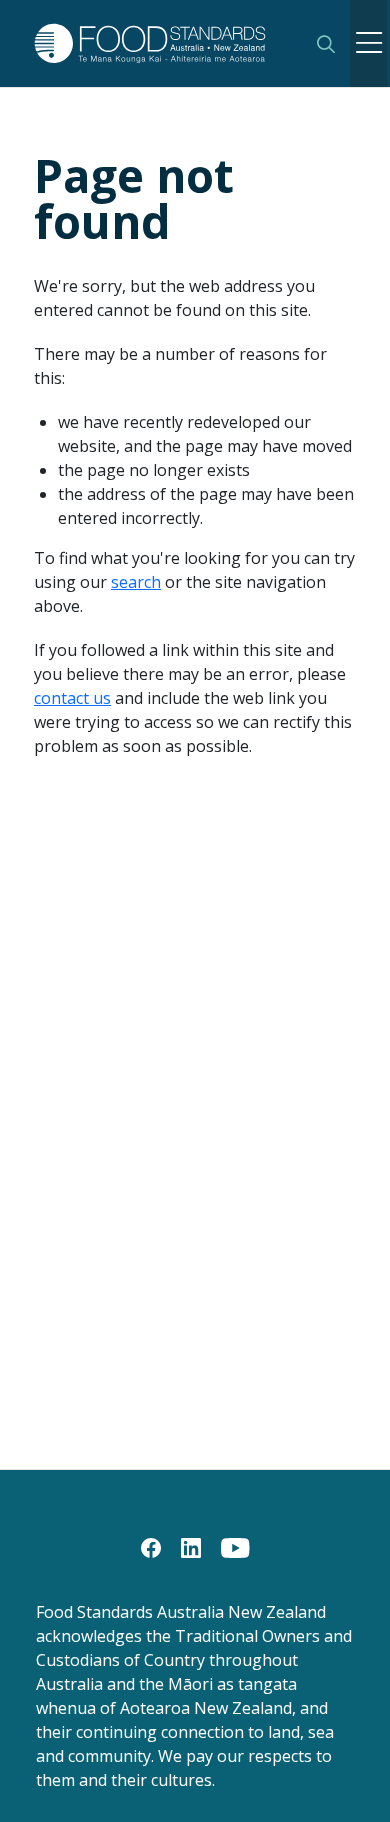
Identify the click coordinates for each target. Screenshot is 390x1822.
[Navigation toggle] (368, 43)
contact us (72, 698)
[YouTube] (235, 1546)
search (136, 582)
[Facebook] (151, 1546)
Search (326, 44)
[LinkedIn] (191, 1546)
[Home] (162, 43)
